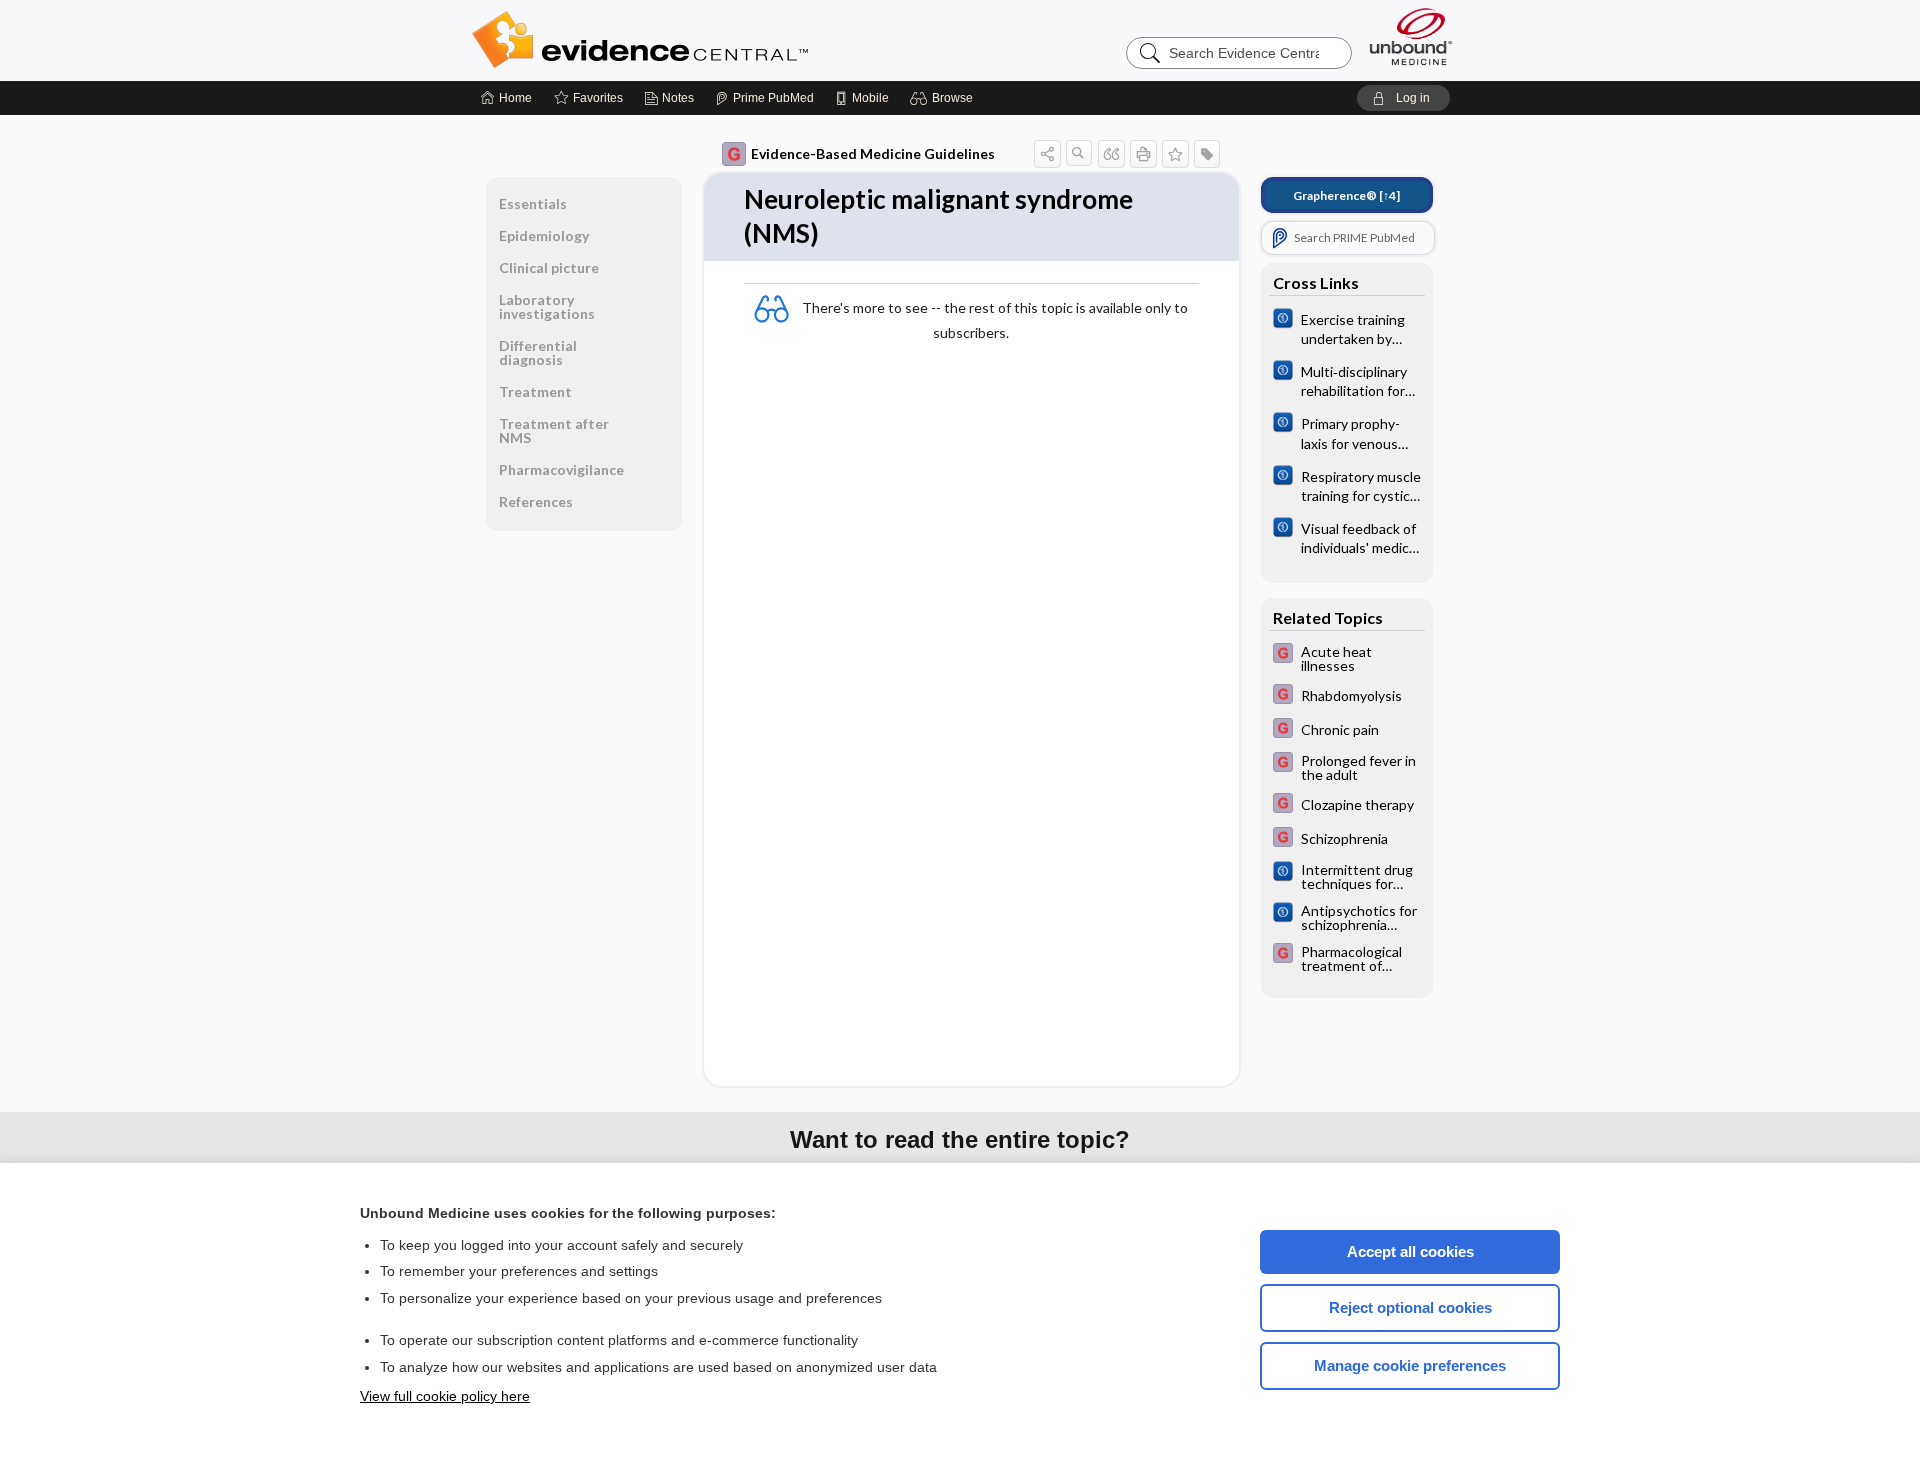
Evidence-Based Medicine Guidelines (873, 153)
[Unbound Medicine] (1411, 36)
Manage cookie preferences (1410, 1365)
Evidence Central (720, 40)
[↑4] (1346, 195)
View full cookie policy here (445, 1396)
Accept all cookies (1410, 1251)
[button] (944, 98)
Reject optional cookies (1410, 1307)
